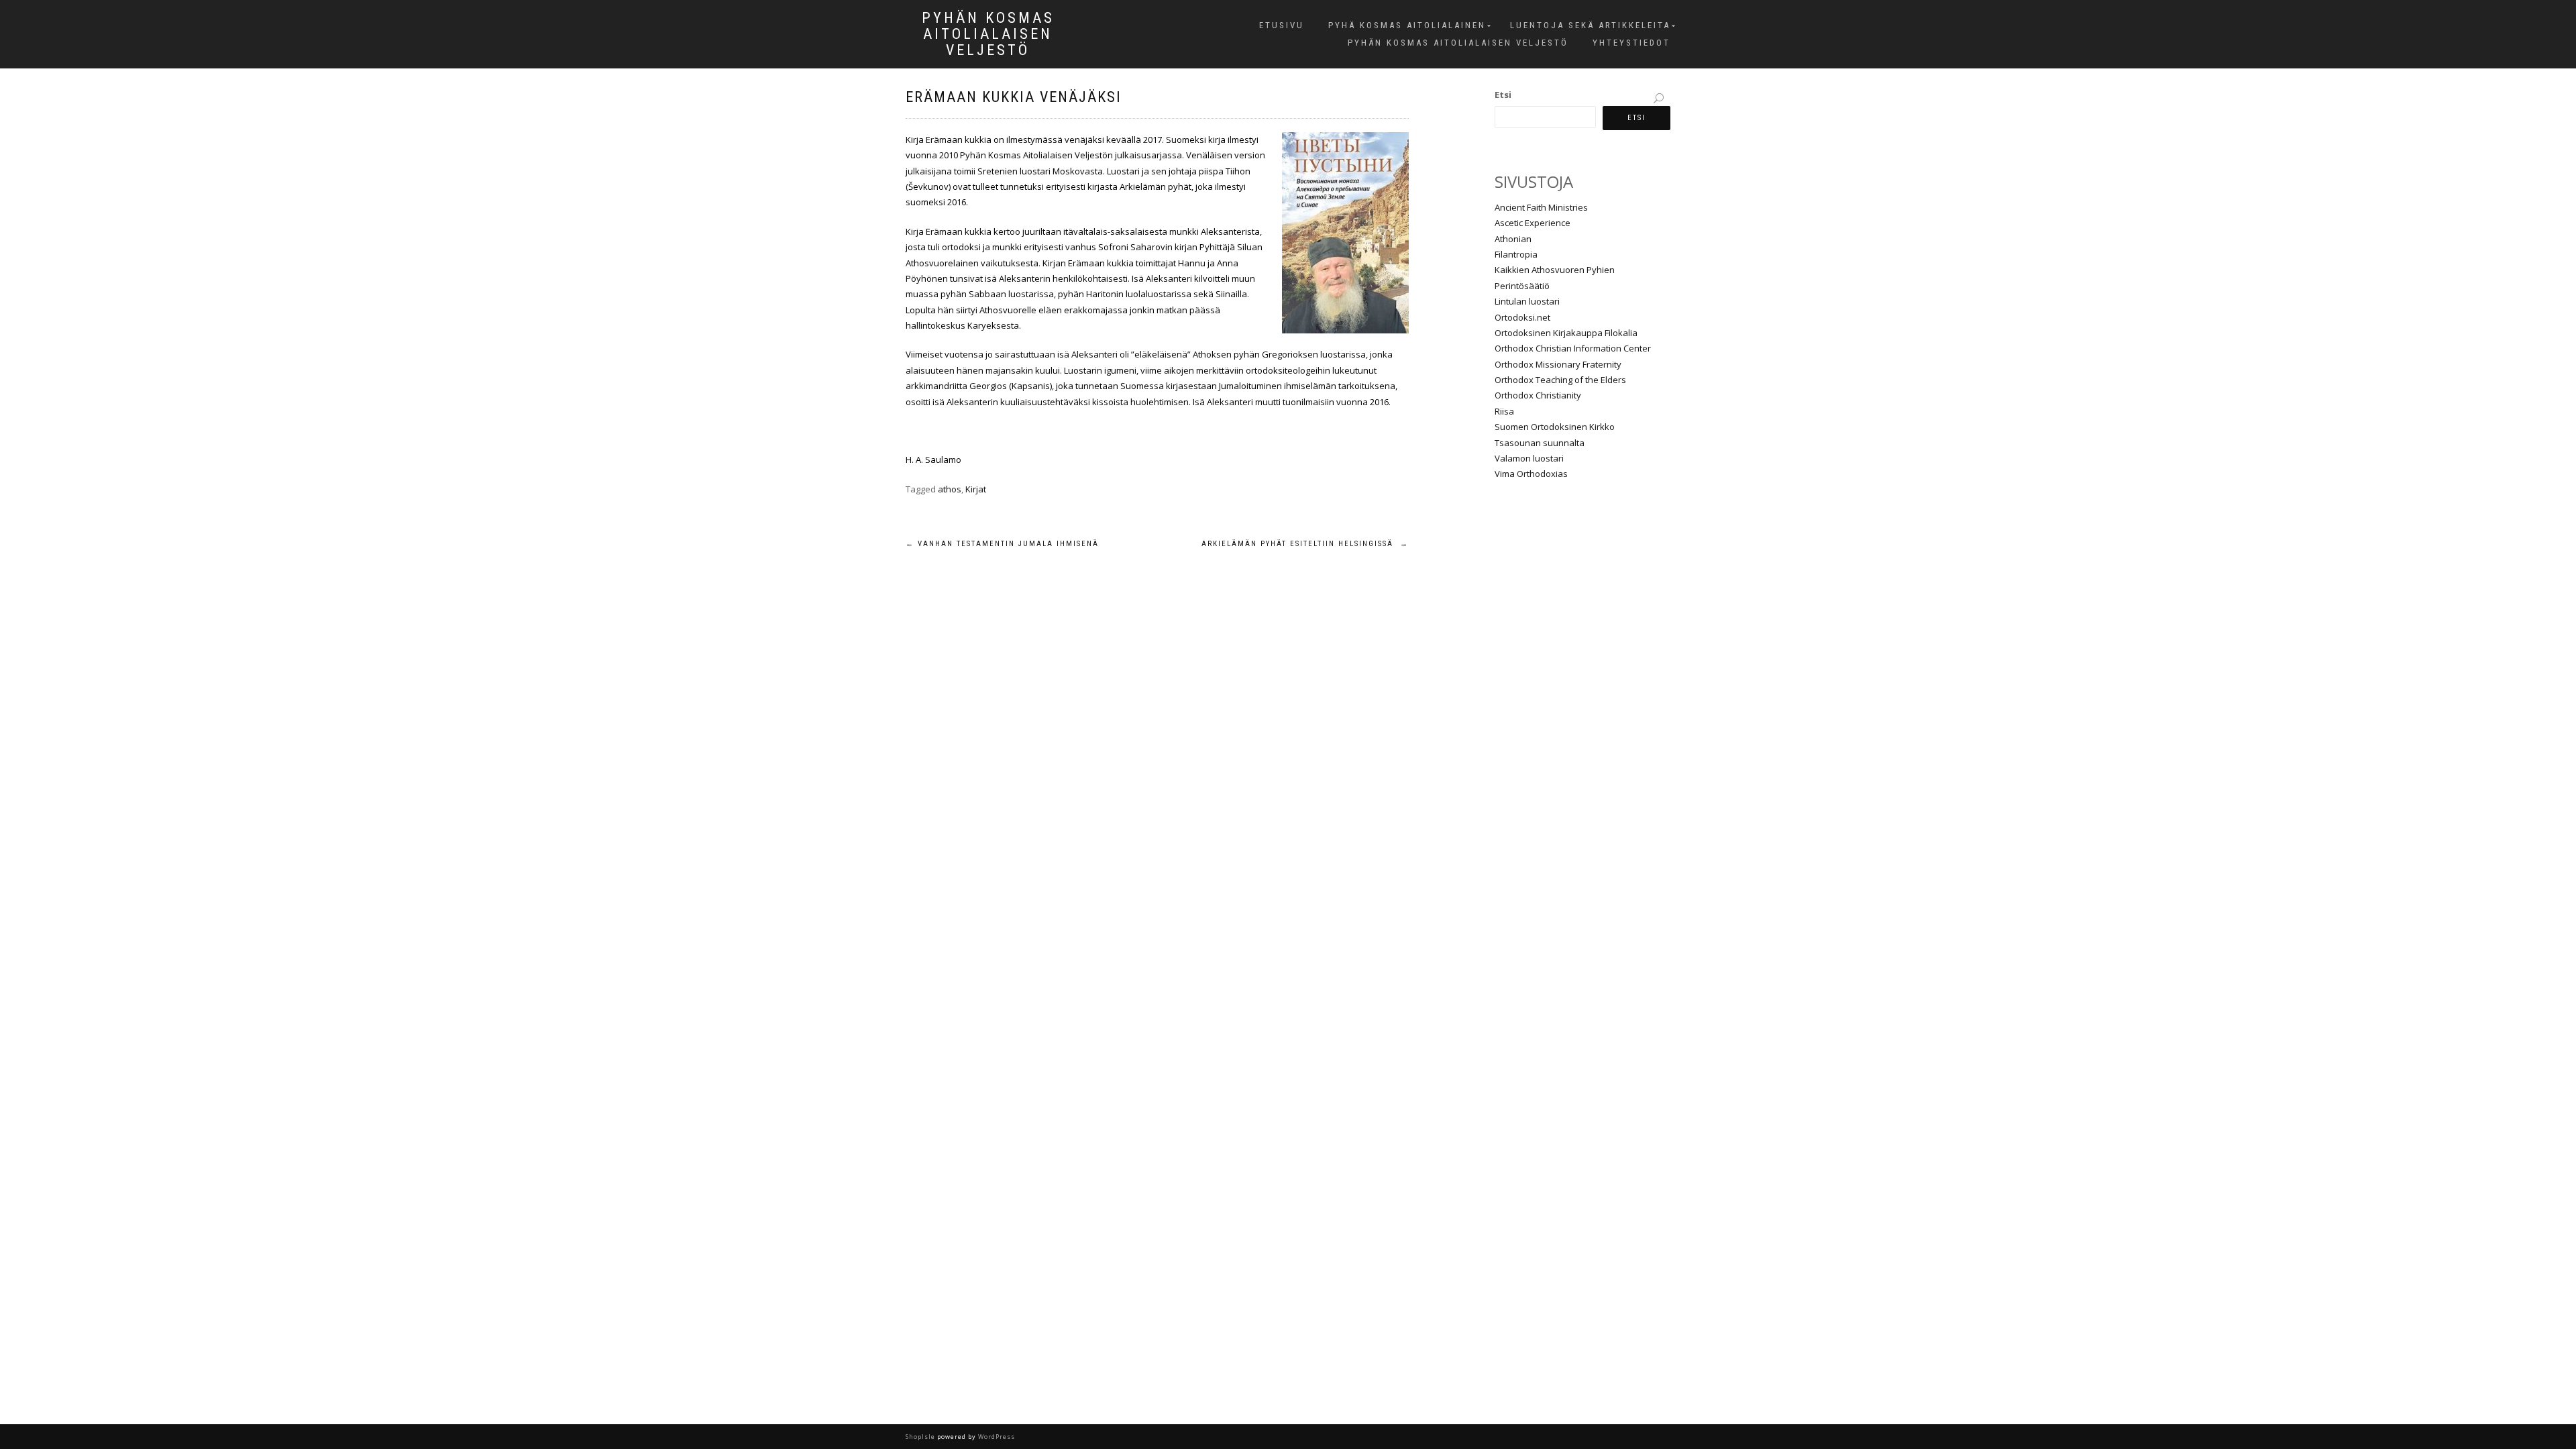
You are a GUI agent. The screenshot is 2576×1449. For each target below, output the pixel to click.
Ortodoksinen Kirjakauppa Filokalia (1566, 333)
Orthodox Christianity (1538, 395)
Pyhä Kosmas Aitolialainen (1407, 25)
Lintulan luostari (1527, 301)
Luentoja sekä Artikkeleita (1590, 25)
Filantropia (1516, 254)
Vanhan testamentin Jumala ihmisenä (1002, 544)
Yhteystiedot (1631, 43)
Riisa (1504, 411)
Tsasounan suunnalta (1540, 443)
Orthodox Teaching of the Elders (1560, 380)
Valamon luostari (1529, 458)
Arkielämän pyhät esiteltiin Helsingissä (1305, 544)
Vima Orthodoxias (1531, 474)
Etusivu (1282, 25)
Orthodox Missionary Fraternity (1558, 364)
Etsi (1503, 95)
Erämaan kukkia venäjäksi (1014, 97)
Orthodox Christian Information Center (1573, 348)
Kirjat (976, 489)
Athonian (1513, 239)
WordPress (996, 1437)
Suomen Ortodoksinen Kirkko (1555, 427)
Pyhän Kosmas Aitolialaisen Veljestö (988, 34)
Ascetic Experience (1533, 223)
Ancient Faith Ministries (1541, 207)
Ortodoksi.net (1522, 317)
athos (950, 489)
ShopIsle (921, 1437)
